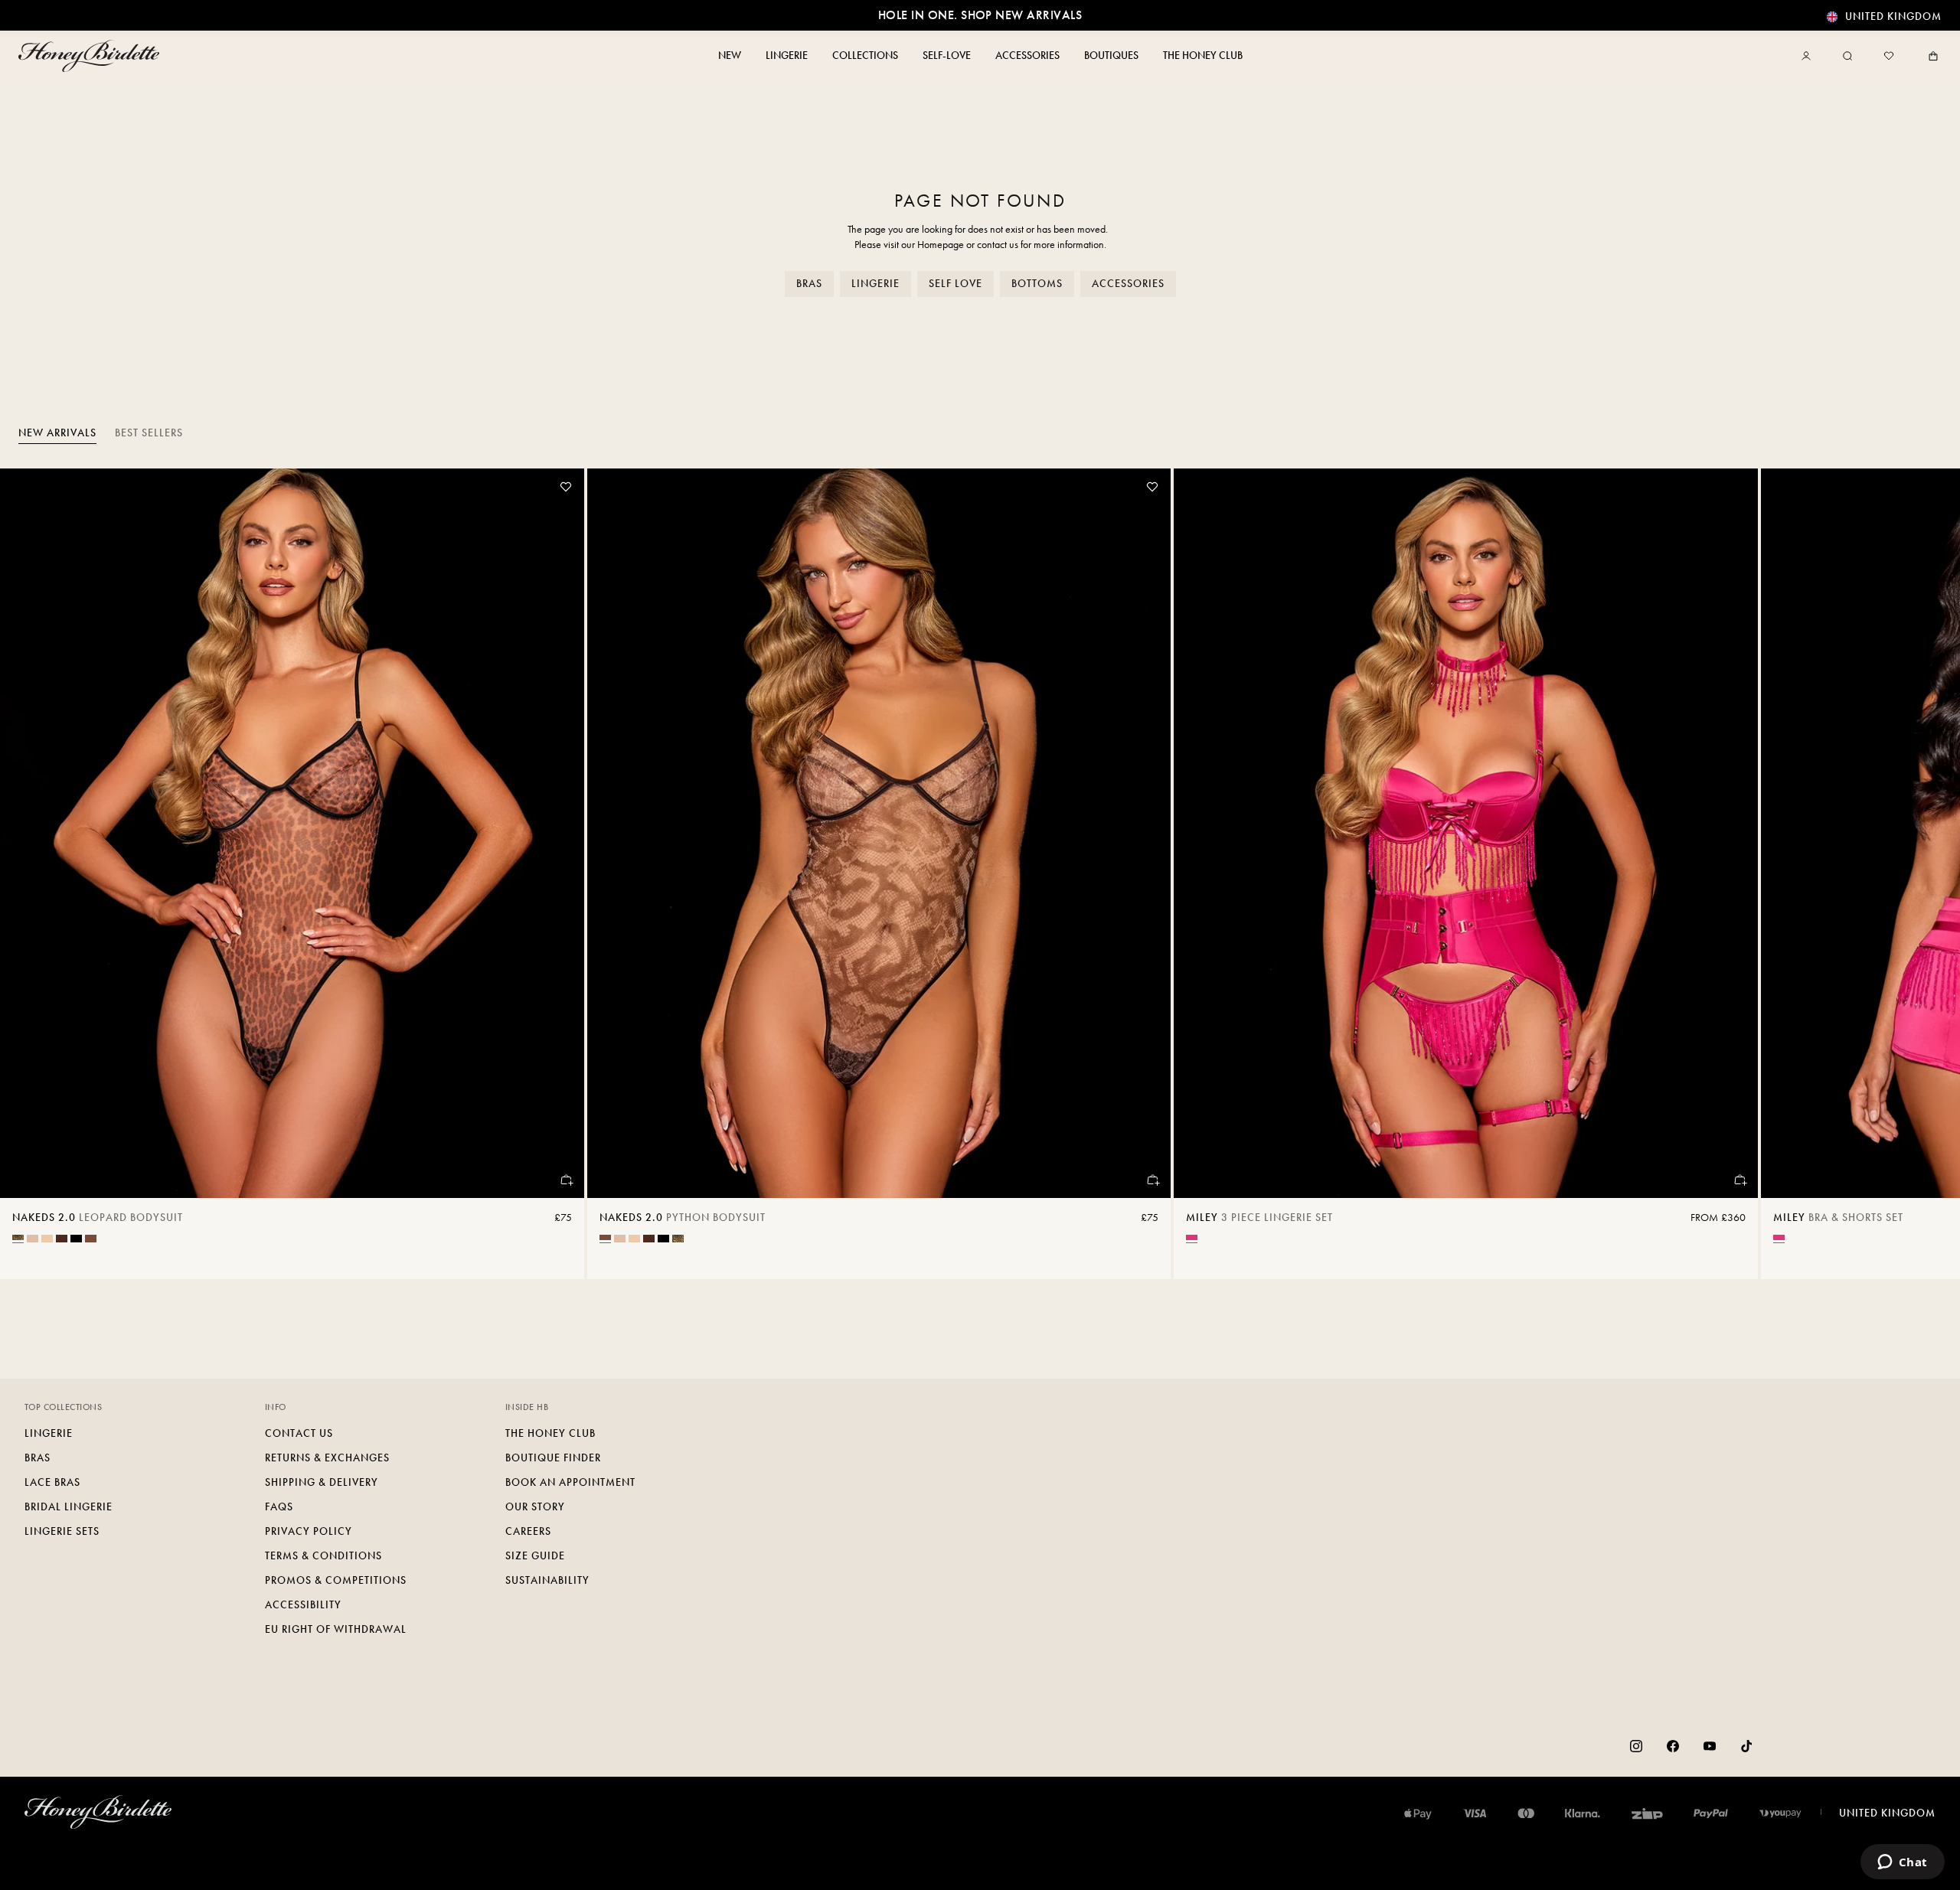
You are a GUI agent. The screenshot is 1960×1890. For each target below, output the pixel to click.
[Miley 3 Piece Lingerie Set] (1466, 833)
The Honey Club (550, 1433)
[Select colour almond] (33, 1239)
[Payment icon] (1780, 1813)
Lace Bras (52, 1482)
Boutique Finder (553, 1458)
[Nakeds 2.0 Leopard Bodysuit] (292, 833)
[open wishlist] (1889, 56)
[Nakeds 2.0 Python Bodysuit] (879, 833)
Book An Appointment (570, 1482)
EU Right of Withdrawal (336, 1629)
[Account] (1809, 56)
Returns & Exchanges (327, 1458)
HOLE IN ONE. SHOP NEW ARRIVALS (980, 15)
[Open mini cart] (1930, 56)
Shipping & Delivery (322, 1482)
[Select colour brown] (91, 1239)
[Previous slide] (31, 874)
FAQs (279, 1507)
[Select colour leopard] (18, 1237)
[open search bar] (1847, 56)
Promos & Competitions (336, 1580)
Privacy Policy (309, 1531)
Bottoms (1037, 284)
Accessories (1128, 284)
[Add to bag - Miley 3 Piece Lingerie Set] (1739, 1180)
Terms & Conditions (323, 1556)
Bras (809, 284)
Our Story (535, 1507)
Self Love (955, 284)
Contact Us (299, 1433)
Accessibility (303, 1605)
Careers (528, 1531)
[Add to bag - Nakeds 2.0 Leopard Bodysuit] (566, 1180)
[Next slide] (1929, 874)
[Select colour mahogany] (62, 1239)
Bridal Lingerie (69, 1507)
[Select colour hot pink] (1192, 1237)
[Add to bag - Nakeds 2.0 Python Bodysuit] (1152, 1180)
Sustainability (547, 1580)
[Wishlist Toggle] (566, 487)
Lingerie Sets (62, 1531)
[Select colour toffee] (47, 1239)
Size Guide (535, 1556)
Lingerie (875, 284)
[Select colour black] (76, 1239)
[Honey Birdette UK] (92, 56)
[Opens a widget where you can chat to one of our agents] (1902, 1863)
